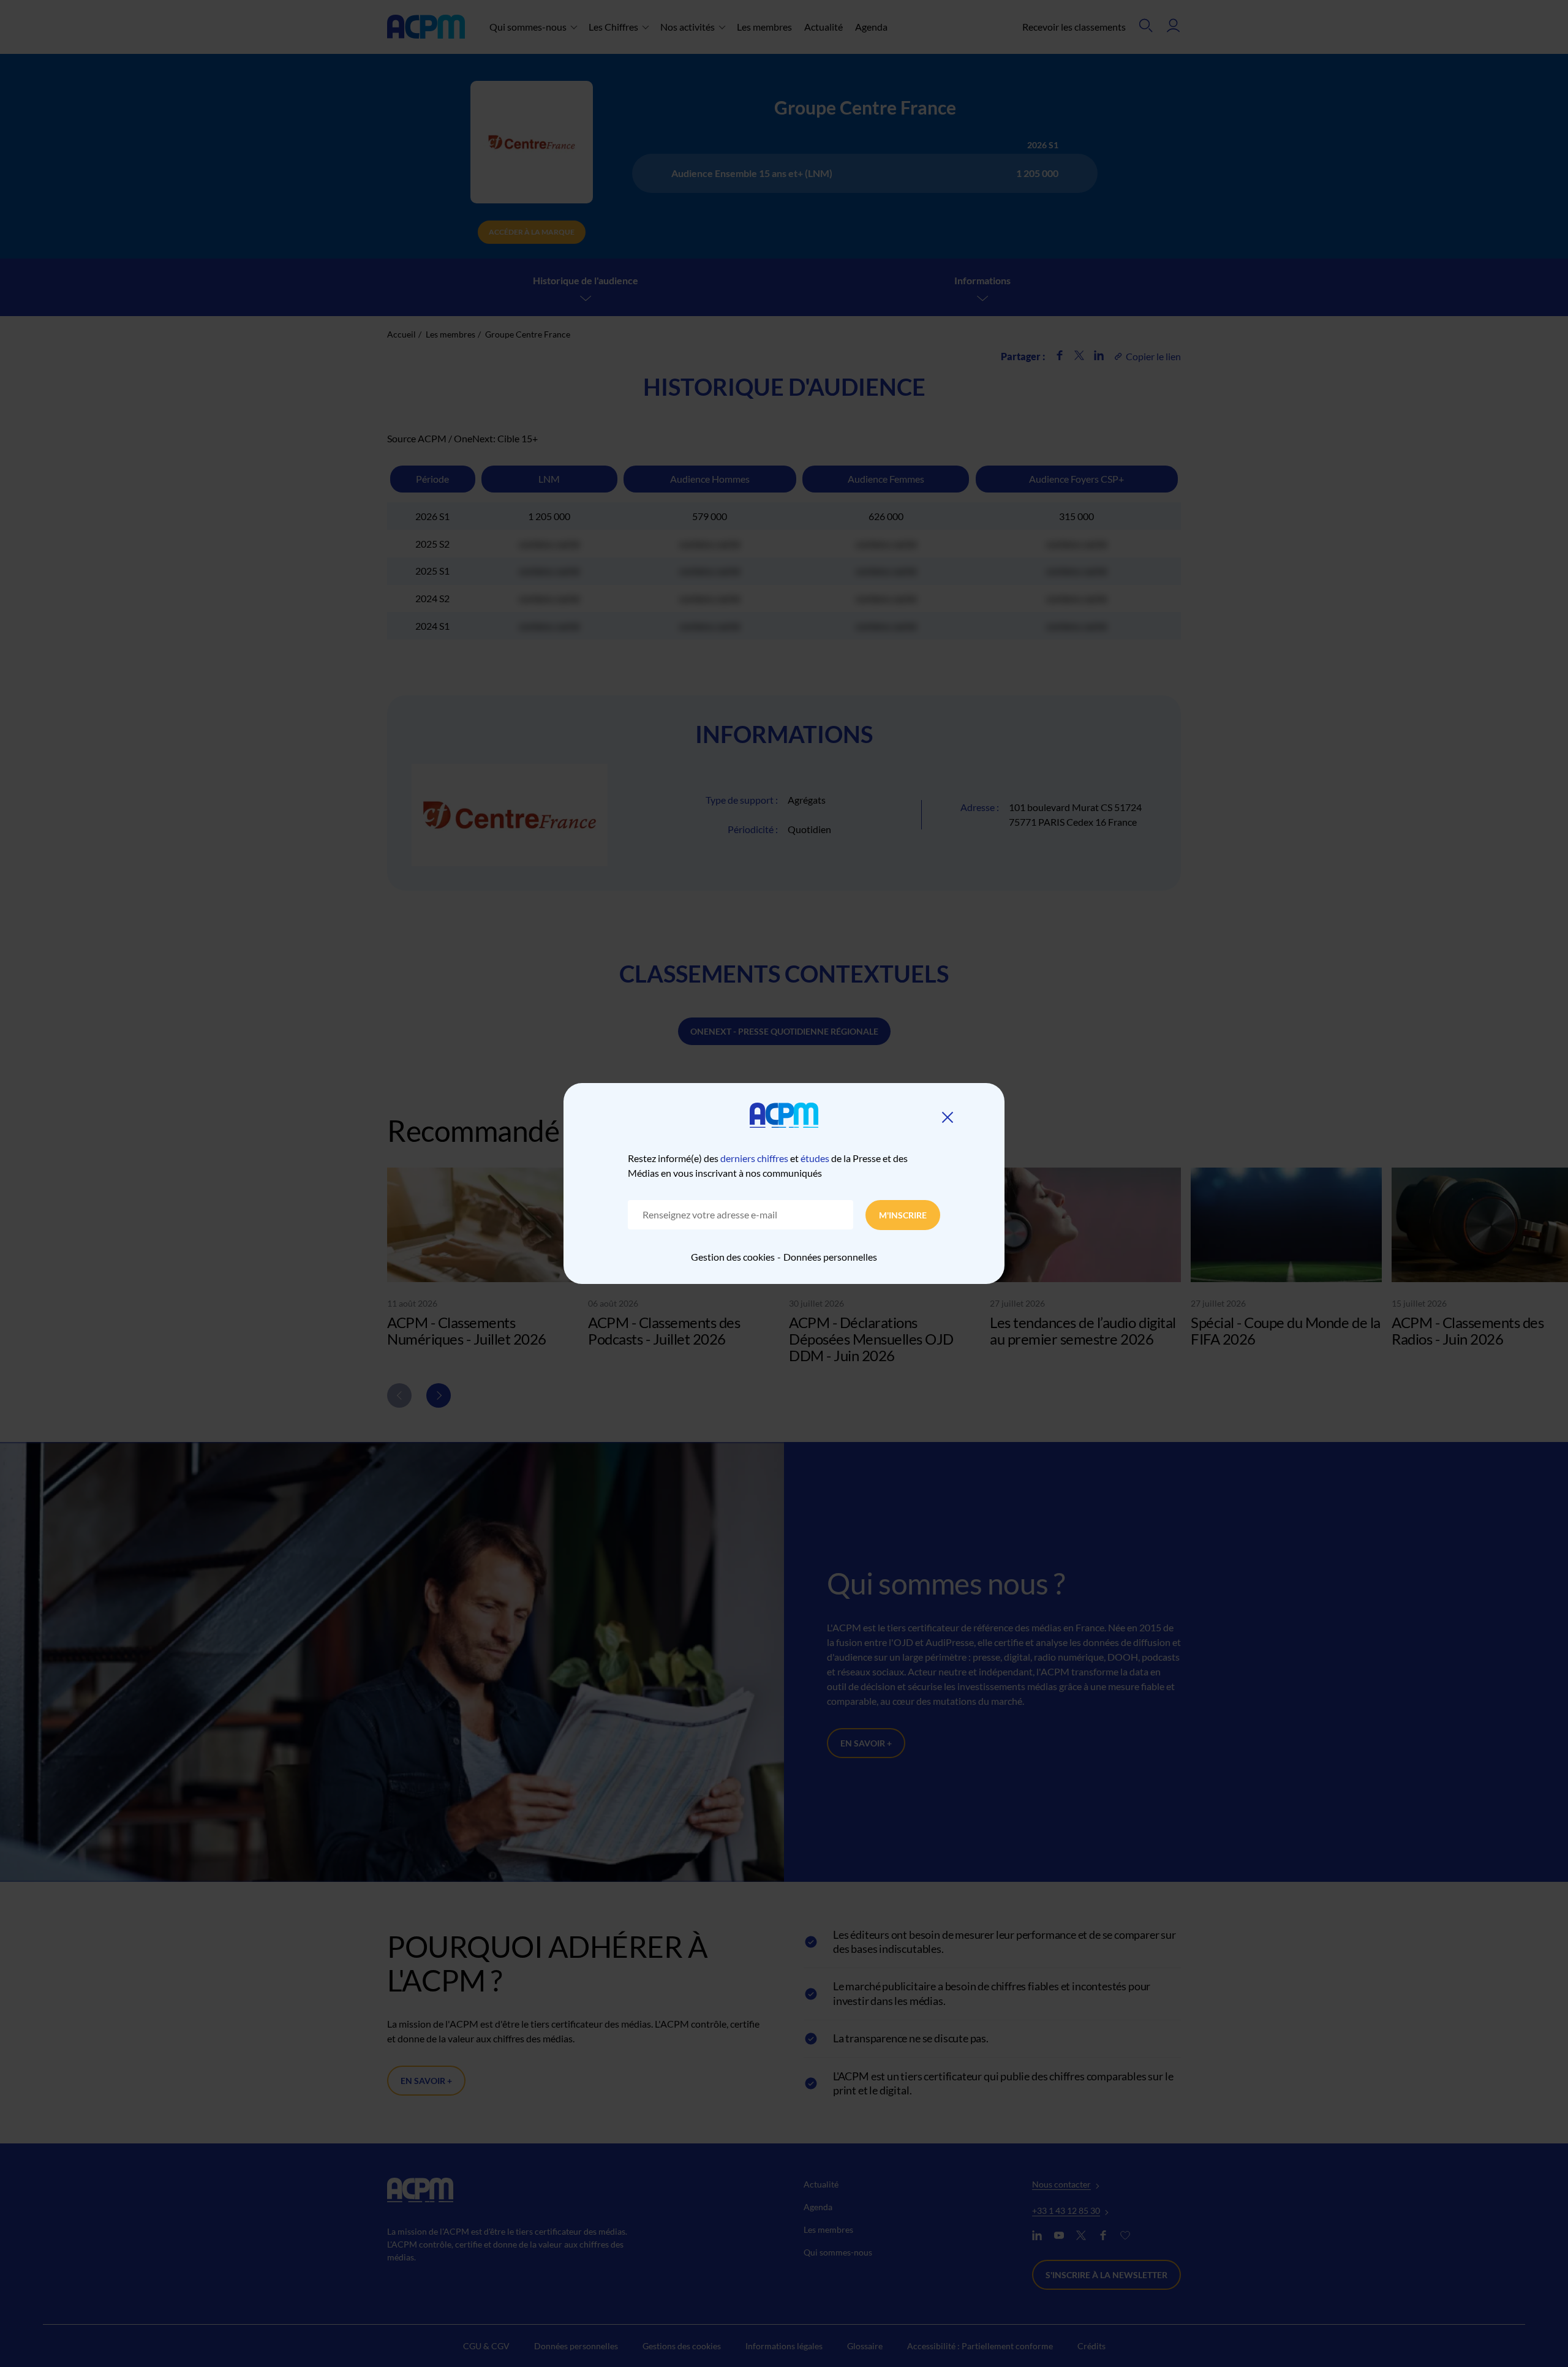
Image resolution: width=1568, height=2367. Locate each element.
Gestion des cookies (733, 1257)
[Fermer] (948, 1117)
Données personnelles (830, 1257)
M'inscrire (903, 1215)
